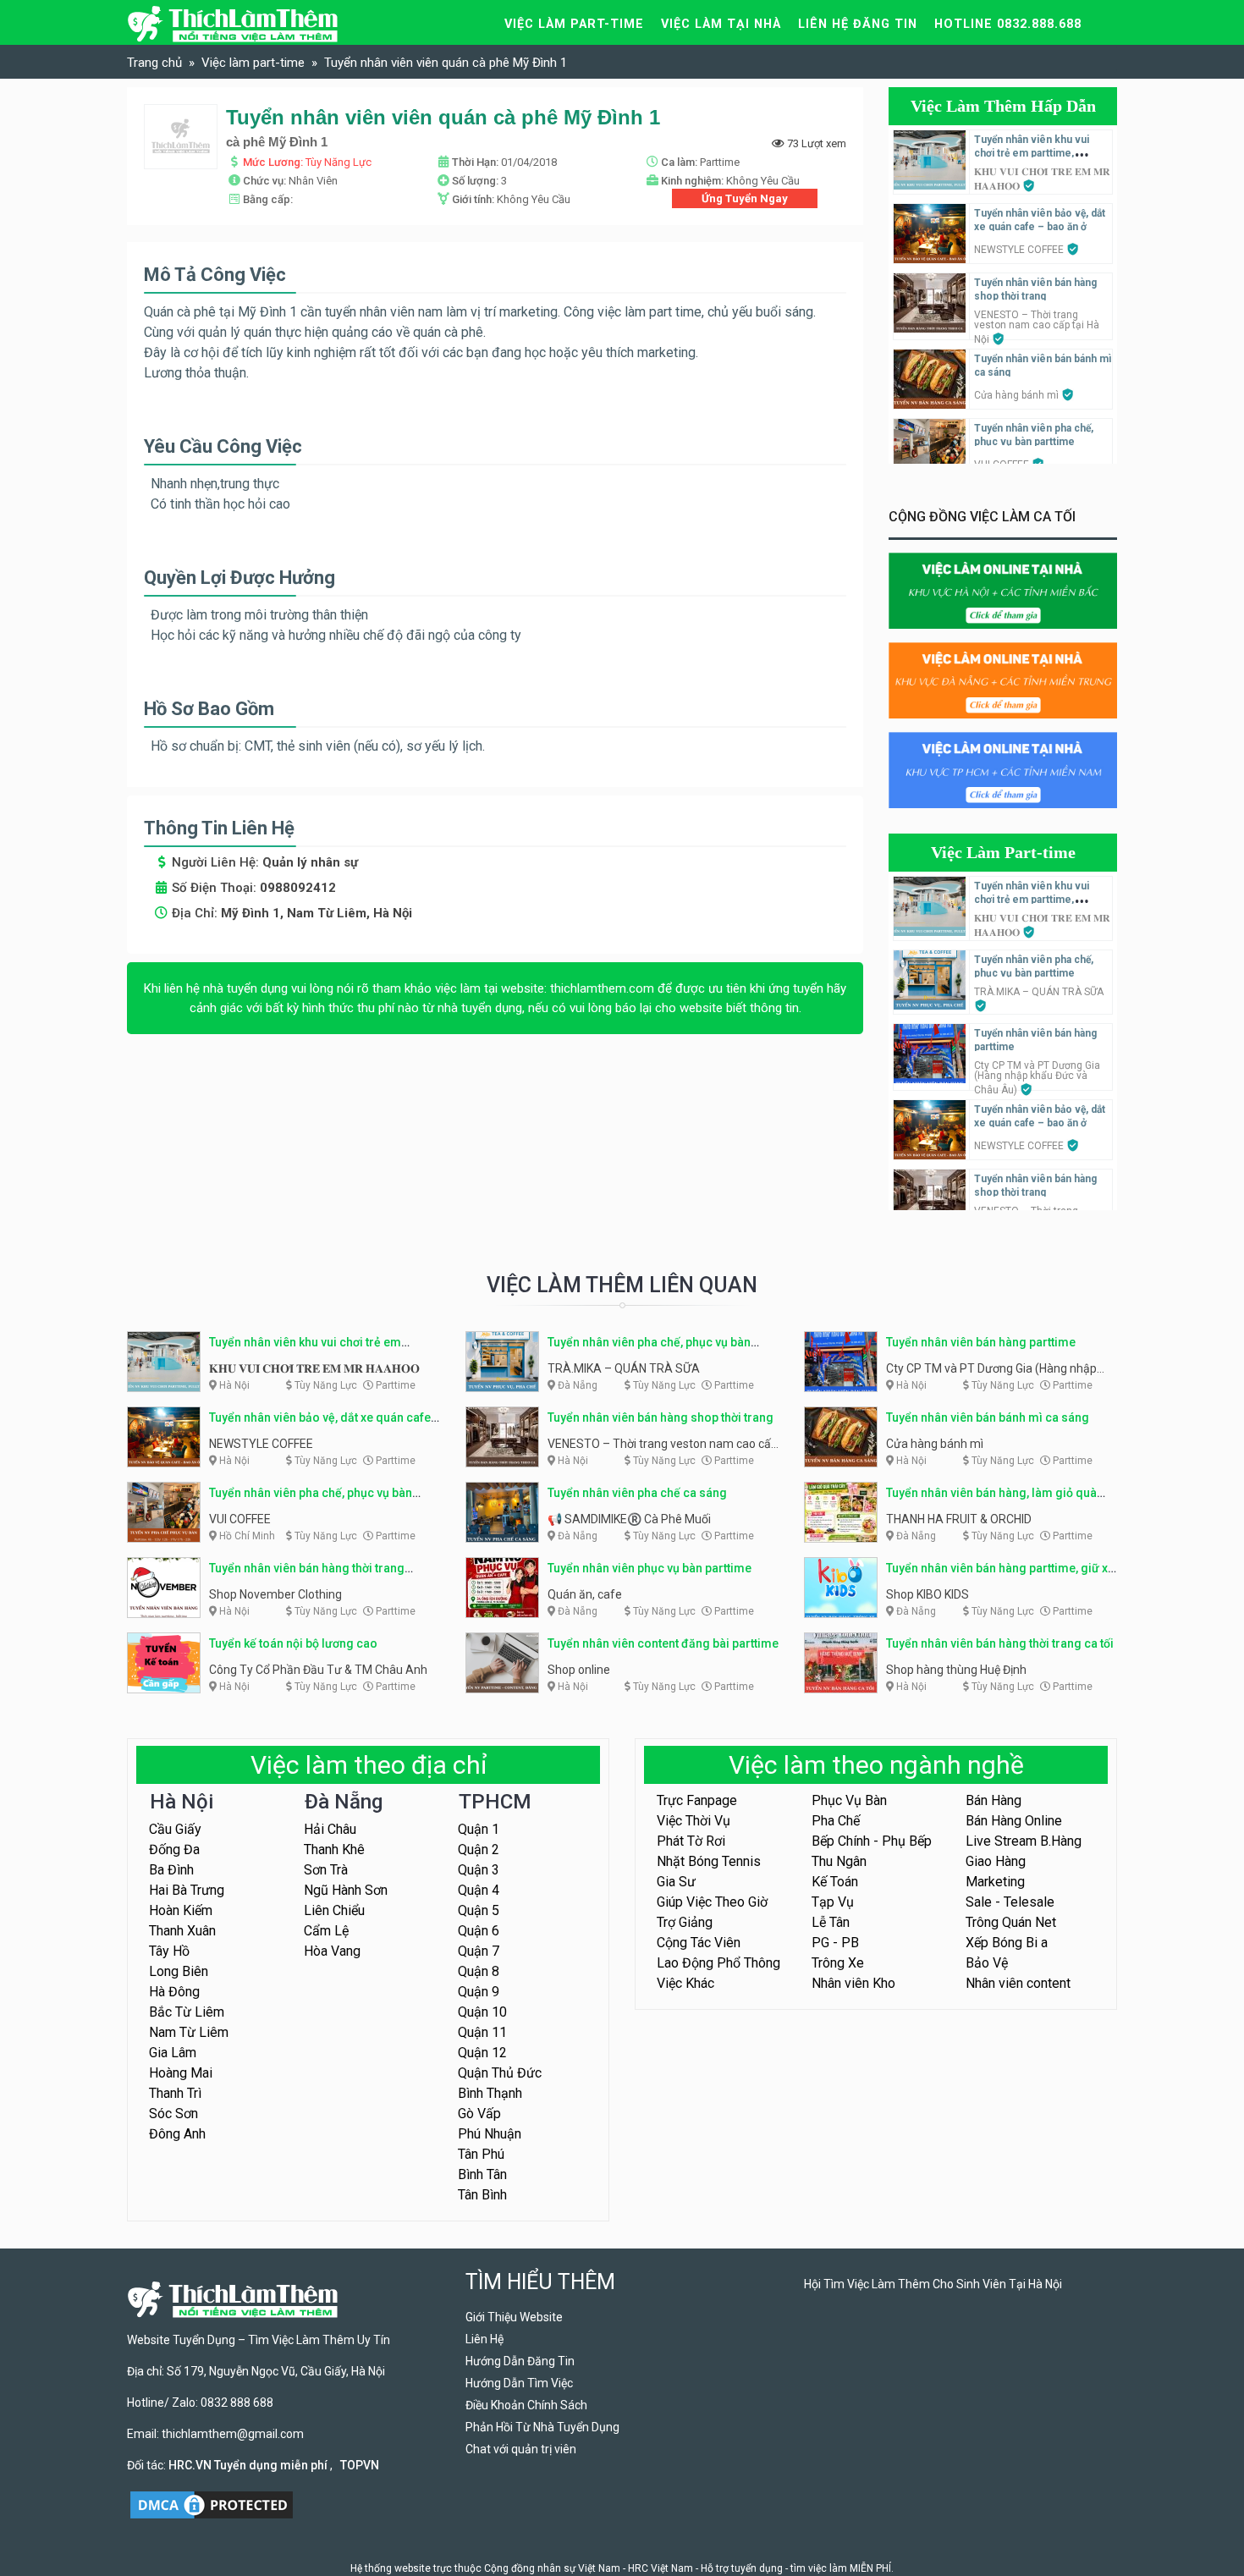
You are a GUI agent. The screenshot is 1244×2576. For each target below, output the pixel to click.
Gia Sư (676, 1882)
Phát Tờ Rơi (691, 1841)
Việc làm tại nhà (721, 24)
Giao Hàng (996, 1861)
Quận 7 (479, 1951)
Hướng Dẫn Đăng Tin (520, 2361)
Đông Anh (177, 2134)
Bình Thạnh (490, 2093)
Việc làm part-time (574, 24)
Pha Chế (836, 1821)
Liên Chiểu (334, 1910)
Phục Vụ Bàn (849, 1800)
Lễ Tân (831, 1922)
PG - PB (835, 1943)
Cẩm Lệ (326, 1931)
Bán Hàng (994, 1800)
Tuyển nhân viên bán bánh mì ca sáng (988, 1417)
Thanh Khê (334, 1849)
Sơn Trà (326, 1870)
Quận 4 (479, 1890)
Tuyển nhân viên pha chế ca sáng (637, 1493)
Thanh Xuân (182, 1931)
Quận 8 (479, 1971)
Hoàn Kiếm (181, 1910)
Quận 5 (479, 1910)
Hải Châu (330, 1829)
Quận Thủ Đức (500, 2073)
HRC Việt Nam (661, 2568)
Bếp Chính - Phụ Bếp (872, 1841)
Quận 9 (479, 1992)
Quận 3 (479, 1870)
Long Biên (179, 1971)
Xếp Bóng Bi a (1007, 1943)
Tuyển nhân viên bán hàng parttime (981, 1342)
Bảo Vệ (987, 1963)
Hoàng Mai (181, 2073)
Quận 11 (482, 2032)
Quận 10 (482, 2012)
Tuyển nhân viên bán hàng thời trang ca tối (1000, 1643)
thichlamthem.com (602, 988)
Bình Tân (482, 2174)
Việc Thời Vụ (694, 1821)
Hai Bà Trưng (187, 1890)
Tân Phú (481, 2154)
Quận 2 (479, 1849)
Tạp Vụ (833, 1902)
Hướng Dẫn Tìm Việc (519, 2383)
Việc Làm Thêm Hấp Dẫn (1003, 106)
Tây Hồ (169, 1951)
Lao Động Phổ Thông (718, 1963)
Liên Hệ (484, 2339)
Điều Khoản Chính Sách (526, 2405)
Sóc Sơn (173, 2114)
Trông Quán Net (1011, 1922)
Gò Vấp (479, 2114)
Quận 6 (479, 1931)
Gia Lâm (173, 2053)
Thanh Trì (175, 2093)
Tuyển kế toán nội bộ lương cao (293, 1643)
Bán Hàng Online (1014, 1821)
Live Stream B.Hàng (1024, 1841)
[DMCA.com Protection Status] (212, 2503)
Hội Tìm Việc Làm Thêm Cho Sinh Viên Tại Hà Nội (933, 2284)
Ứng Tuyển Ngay (745, 198)
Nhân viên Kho (853, 1983)
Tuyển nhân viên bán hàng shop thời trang (661, 1417)
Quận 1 (479, 1829)
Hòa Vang (332, 1951)
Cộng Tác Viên (699, 1943)
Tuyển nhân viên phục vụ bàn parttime (650, 1568)
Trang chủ (154, 63)
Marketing (995, 1882)
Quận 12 (482, 2053)
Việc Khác (685, 1983)
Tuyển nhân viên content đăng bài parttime (663, 1643)
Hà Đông (174, 1992)
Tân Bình (482, 2195)
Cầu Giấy (175, 1829)
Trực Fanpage (697, 1800)
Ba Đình (171, 1870)
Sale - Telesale (1010, 1902)
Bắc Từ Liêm (187, 2012)
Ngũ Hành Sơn (346, 1890)
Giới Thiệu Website (514, 2317)
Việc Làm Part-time (1003, 852)
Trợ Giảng (685, 1922)
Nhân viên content (1018, 1983)
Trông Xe (838, 1963)
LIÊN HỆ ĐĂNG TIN (858, 24)
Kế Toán (835, 1882)
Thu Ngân (839, 1861)
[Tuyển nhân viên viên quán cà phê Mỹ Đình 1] (181, 136)
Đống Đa (174, 1849)
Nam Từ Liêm (189, 2032)
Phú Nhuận (490, 2134)
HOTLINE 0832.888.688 (1008, 24)
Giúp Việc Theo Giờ (712, 1902)
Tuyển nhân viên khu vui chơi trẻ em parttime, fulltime (1032, 153)
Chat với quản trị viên (521, 2449)
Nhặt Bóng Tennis (709, 1861)
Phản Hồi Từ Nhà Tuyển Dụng (542, 2427)
